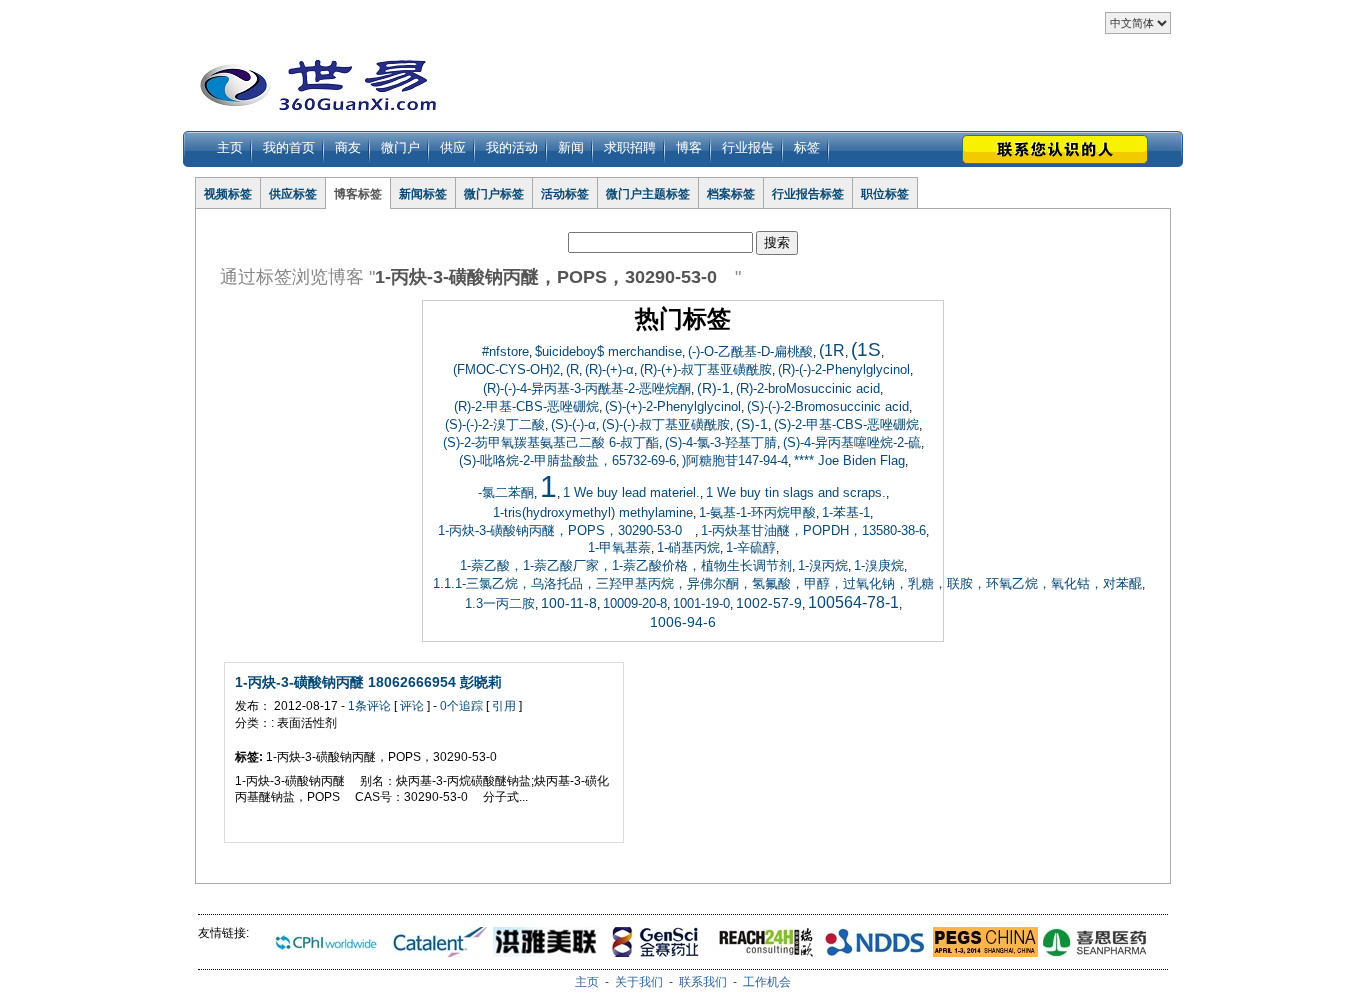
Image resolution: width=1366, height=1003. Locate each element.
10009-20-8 (635, 603)
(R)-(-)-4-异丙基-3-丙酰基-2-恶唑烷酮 (587, 388)
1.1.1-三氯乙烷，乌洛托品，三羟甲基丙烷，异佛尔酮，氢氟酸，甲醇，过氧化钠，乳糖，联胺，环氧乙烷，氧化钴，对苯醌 (787, 583)
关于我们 (639, 982)
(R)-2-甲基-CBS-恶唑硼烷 (526, 406)
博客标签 (358, 194)
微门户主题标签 (648, 194)
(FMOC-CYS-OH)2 (506, 369)
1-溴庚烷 (879, 565)
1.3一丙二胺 (500, 603)
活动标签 (565, 194)
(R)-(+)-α (609, 369)
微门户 (400, 147)
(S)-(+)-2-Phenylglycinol (673, 406)
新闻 (571, 147)
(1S (866, 349)
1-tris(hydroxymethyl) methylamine (593, 512)
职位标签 (885, 194)
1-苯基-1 (846, 512)
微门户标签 (494, 194)
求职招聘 (630, 147)
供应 (453, 147)
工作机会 (767, 982)
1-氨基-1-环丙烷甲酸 (757, 512)
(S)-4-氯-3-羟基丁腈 (721, 442)
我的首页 (289, 147)
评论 (412, 706)
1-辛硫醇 (751, 547)
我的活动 (512, 147)
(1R (832, 350)
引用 (504, 706)
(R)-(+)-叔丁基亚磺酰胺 (706, 369)
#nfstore (505, 351)
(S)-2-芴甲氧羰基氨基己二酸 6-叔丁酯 (551, 442)
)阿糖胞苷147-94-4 (735, 460)
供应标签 (293, 194)
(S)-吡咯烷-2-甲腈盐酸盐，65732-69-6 (567, 460)
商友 (348, 147)
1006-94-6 (683, 622)
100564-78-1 (853, 602)
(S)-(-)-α (573, 424)
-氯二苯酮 (506, 492)
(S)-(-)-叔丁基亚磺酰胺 (666, 424)
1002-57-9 (769, 603)
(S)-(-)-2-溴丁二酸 (495, 424)
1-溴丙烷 (823, 565)
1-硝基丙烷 (688, 547)
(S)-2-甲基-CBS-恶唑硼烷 (846, 424)
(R (572, 369)
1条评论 (369, 706)
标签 (807, 147)
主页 (230, 147)
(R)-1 (713, 388)
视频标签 (228, 194)
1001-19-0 (701, 603)
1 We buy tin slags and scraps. (796, 492)
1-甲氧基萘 (619, 547)
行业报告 (748, 147)
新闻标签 (423, 194)
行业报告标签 (808, 194)
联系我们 (703, 982)
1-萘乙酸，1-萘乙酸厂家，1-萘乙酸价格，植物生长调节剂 (626, 565)
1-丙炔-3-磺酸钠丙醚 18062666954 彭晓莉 (368, 682)
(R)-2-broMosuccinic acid (808, 388)
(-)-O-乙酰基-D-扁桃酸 (750, 351)
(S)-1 (752, 424)
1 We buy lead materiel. (631, 492)
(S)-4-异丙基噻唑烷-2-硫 (852, 442)
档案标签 (731, 194)
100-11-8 (569, 603)
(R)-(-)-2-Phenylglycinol (844, 369)
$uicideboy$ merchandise (608, 351)
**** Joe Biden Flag (849, 460)
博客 (689, 147)
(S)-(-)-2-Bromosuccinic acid (828, 406)
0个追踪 (461, 706)
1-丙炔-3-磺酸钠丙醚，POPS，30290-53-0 (566, 530)
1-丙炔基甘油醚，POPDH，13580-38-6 (813, 530)
